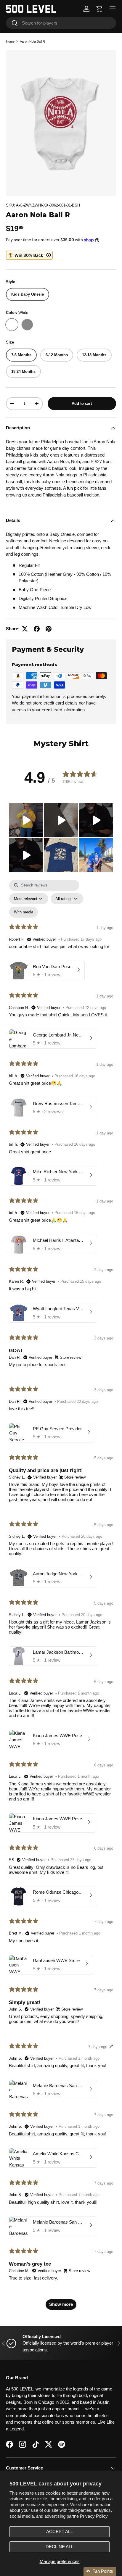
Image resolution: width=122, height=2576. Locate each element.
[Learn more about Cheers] (29, 255)
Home (10, 41)
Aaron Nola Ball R (32, 41)
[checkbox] (24, 912)
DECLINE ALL (60, 2547)
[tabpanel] (61, 1597)
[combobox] (61, 23)
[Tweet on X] (25, 629)
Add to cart (82, 403)
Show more (61, 2304)
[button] (99, 9)
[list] (61, 123)
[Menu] (113, 9)
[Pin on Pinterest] (49, 629)
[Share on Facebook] (37, 629)
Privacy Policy (94, 2516)
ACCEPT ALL (60, 2531)
